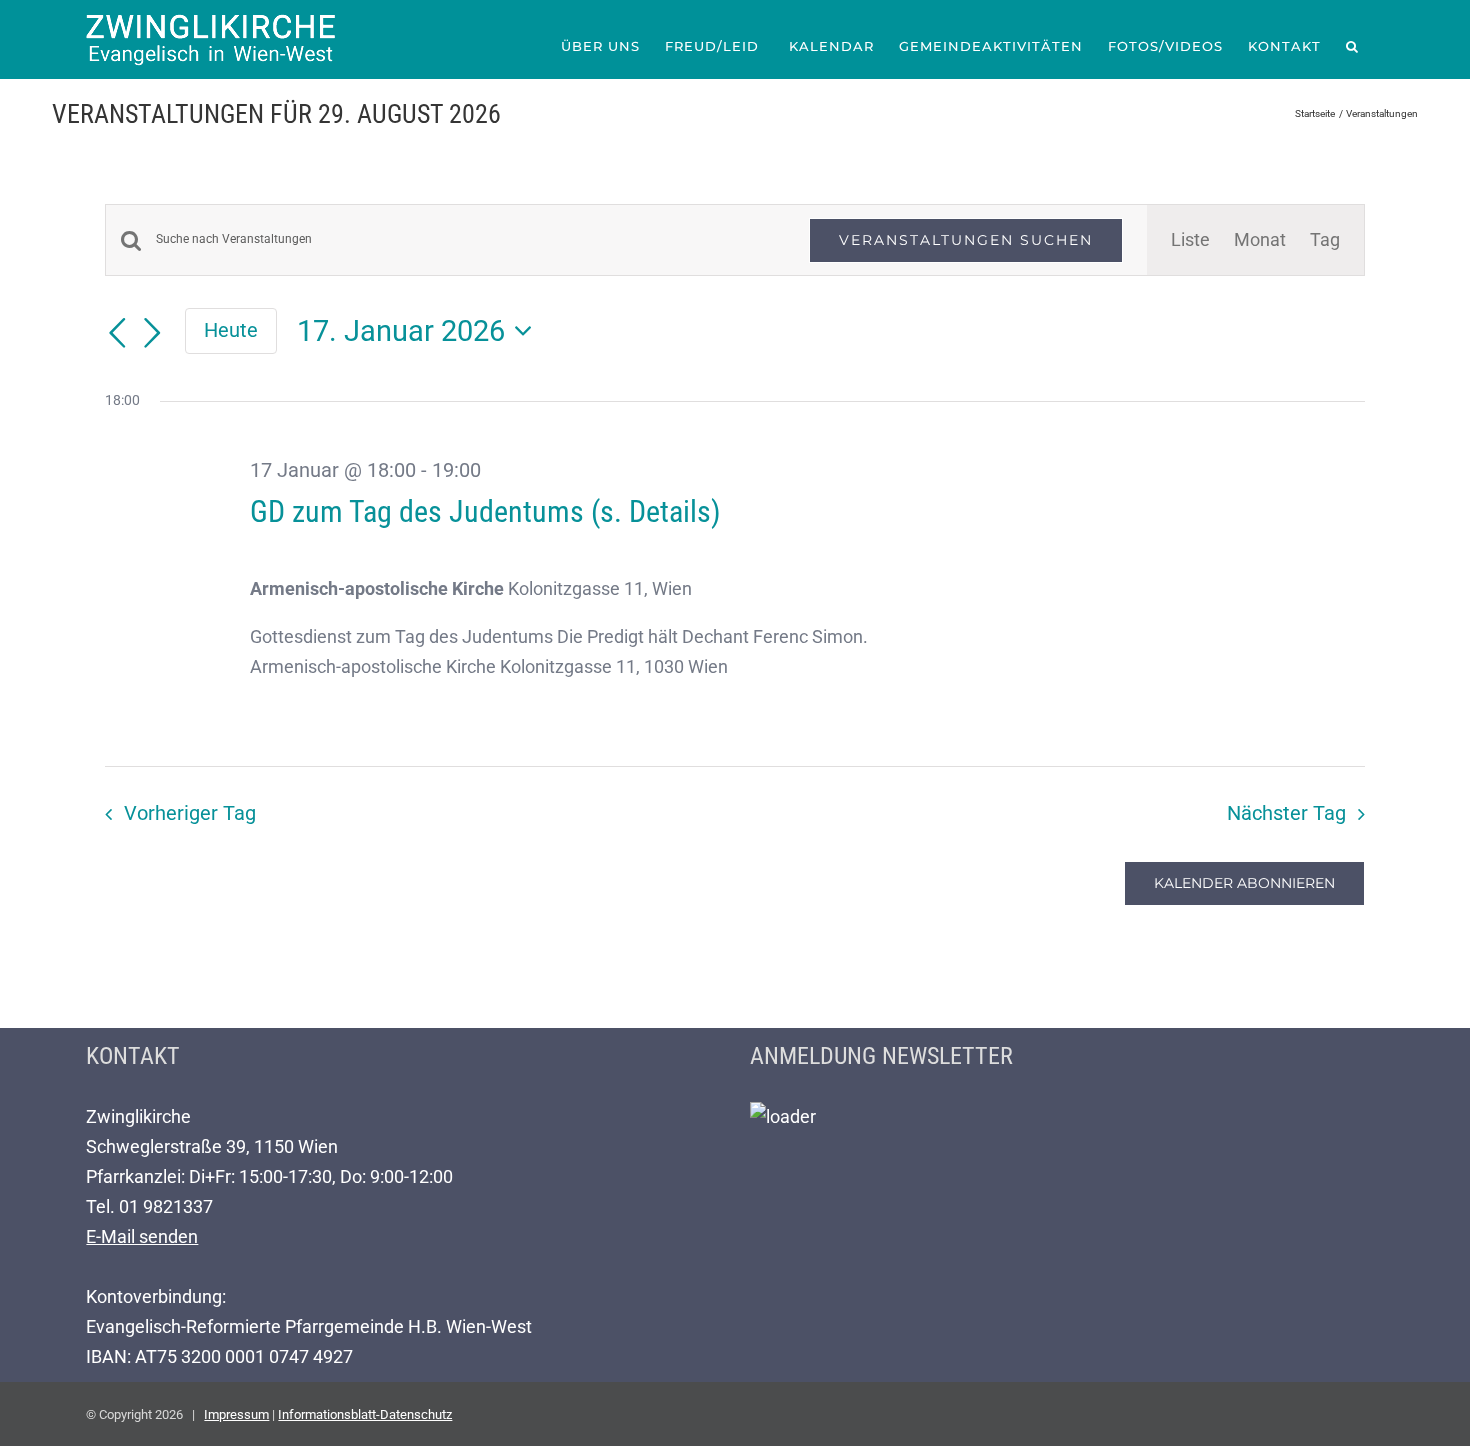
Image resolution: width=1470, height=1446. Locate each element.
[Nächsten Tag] (153, 333)
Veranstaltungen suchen (966, 240)
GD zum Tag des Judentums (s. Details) (485, 511)
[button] (1352, 46)
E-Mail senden (142, 1236)
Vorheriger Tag (190, 813)
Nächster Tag (1286, 813)
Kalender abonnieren (1244, 883)
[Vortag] (117, 333)
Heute (231, 330)
